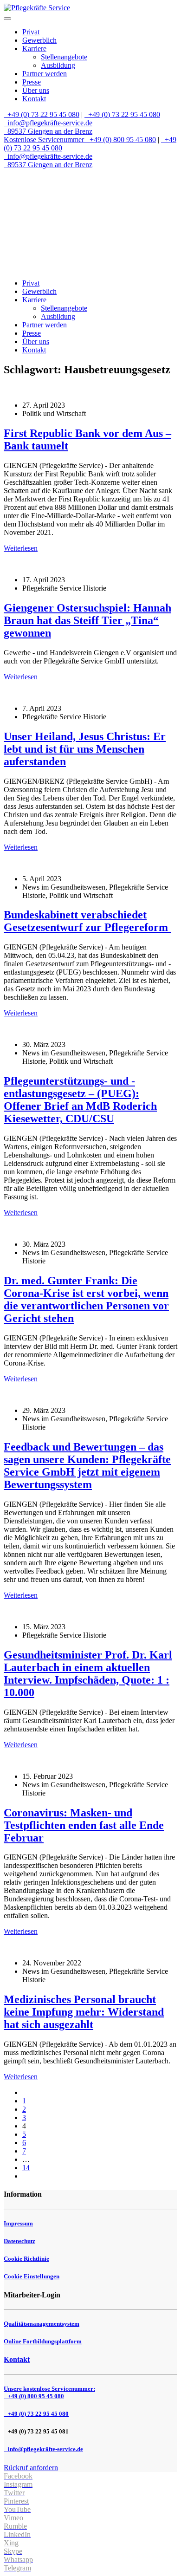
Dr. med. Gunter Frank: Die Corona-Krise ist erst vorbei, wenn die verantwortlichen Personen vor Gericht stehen (86, 1299)
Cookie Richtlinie (26, 2259)
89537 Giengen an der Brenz (49, 131)
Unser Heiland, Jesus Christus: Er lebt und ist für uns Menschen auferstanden (85, 749)
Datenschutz (19, 2241)
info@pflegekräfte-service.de (49, 123)
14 (26, 2168)
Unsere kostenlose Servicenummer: (49, 2392)
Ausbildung (58, 65)
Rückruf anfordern (31, 2468)
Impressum (18, 2223)
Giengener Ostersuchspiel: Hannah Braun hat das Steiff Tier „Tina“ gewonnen (87, 620)
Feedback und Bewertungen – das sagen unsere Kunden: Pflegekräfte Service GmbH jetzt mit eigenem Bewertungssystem (87, 1466)
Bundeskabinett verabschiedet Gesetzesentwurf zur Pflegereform (87, 921)
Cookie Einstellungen (32, 2276)
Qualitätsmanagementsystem (42, 2324)
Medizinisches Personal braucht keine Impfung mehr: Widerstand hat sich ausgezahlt (84, 2012)
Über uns (36, 90)
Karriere (34, 49)
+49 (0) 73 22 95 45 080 (42, 114)
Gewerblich (39, 40)
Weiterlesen (21, 548)
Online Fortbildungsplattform (43, 2341)
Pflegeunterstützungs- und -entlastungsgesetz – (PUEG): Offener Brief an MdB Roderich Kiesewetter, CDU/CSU (80, 1100)
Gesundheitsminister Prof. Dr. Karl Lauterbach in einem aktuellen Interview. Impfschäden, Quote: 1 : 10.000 (88, 1674)
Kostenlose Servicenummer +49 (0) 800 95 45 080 (80, 140)
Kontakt (34, 99)
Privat (31, 32)
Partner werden (45, 74)
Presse (32, 82)
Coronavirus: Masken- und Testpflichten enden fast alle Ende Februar (84, 1825)
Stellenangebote (64, 57)
